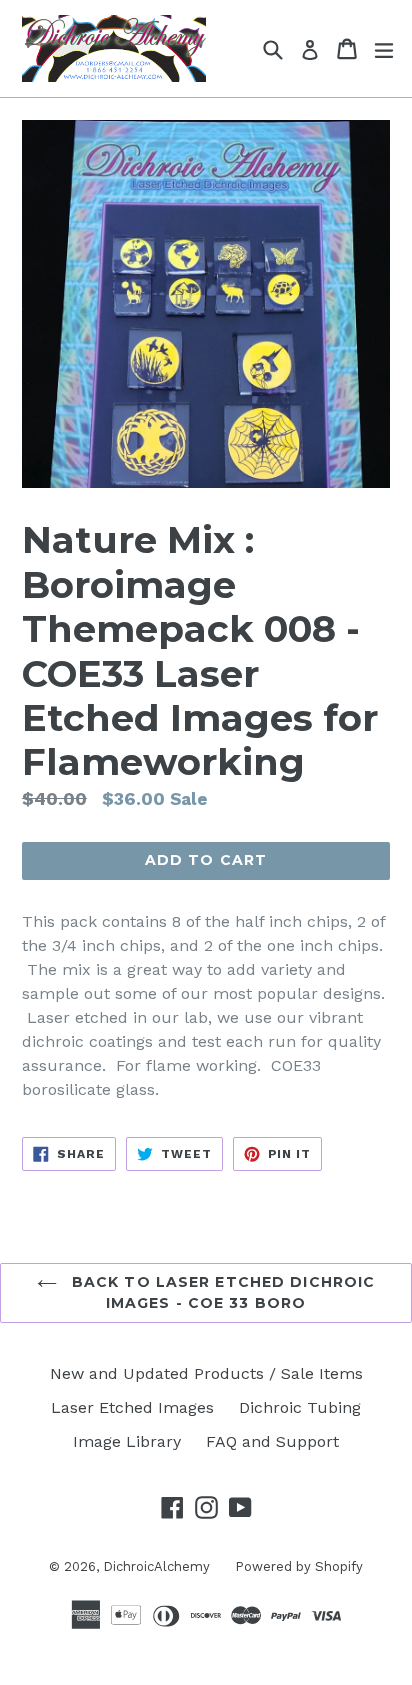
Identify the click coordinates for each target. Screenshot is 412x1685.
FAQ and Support (272, 1441)
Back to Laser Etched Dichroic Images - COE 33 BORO (221, 1292)
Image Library (127, 1441)
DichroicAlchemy (156, 1566)
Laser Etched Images (132, 1407)
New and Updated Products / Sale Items (206, 1373)
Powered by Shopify (299, 1566)
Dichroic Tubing (300, 1407)
